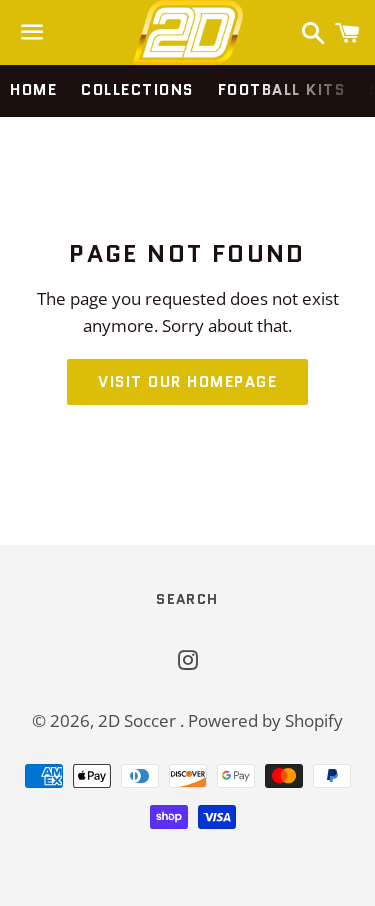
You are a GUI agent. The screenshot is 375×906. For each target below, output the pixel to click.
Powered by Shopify (265, 720)
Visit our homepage (187, 382)
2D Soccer (139, 720)
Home (33, 90)
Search (187, 599)
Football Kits (282, 90)
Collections (137, 90)
